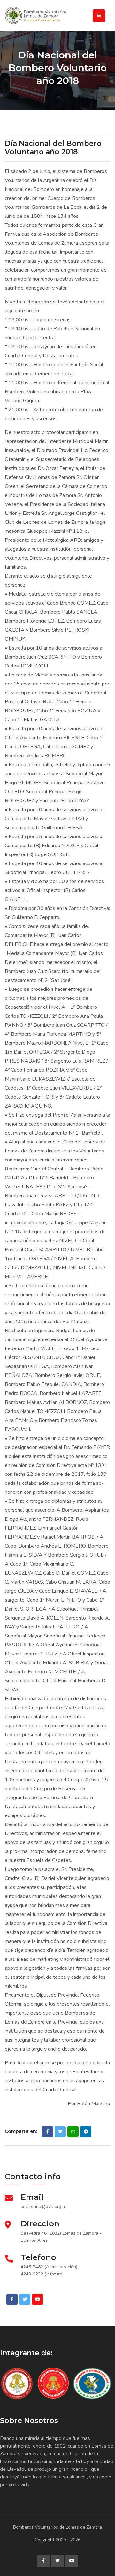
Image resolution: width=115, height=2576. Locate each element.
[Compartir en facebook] (47, 2132)
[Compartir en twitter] (60, 2132)
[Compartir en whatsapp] (73, 2132)
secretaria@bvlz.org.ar (44, 2207)
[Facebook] (12, 2299)
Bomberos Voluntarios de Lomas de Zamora (57, 2527)
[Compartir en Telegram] (86, 2132)
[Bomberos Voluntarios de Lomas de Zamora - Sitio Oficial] (57, 16)
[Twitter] (25, 2299)
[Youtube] (38, 2299)
